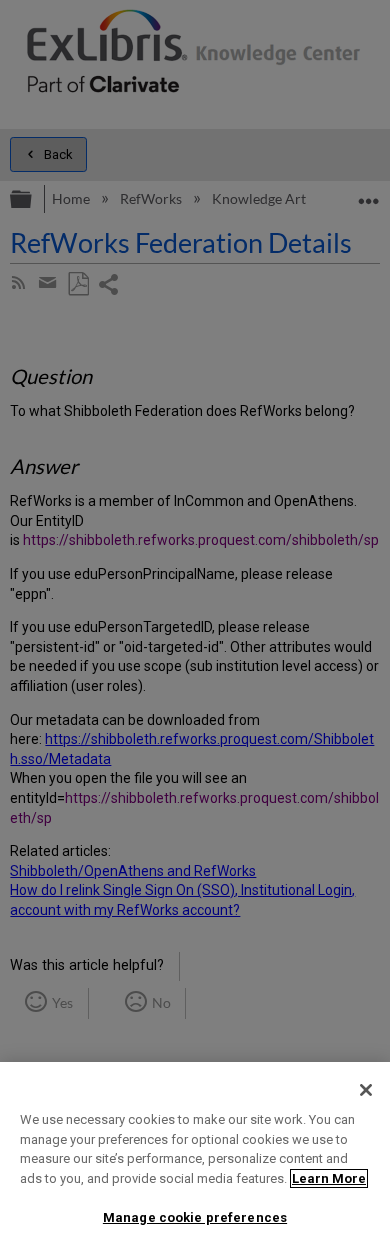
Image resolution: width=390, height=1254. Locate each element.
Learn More (329, 1178)
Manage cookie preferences (195, 1217)
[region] (195, 1158)
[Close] (366, 1090)
